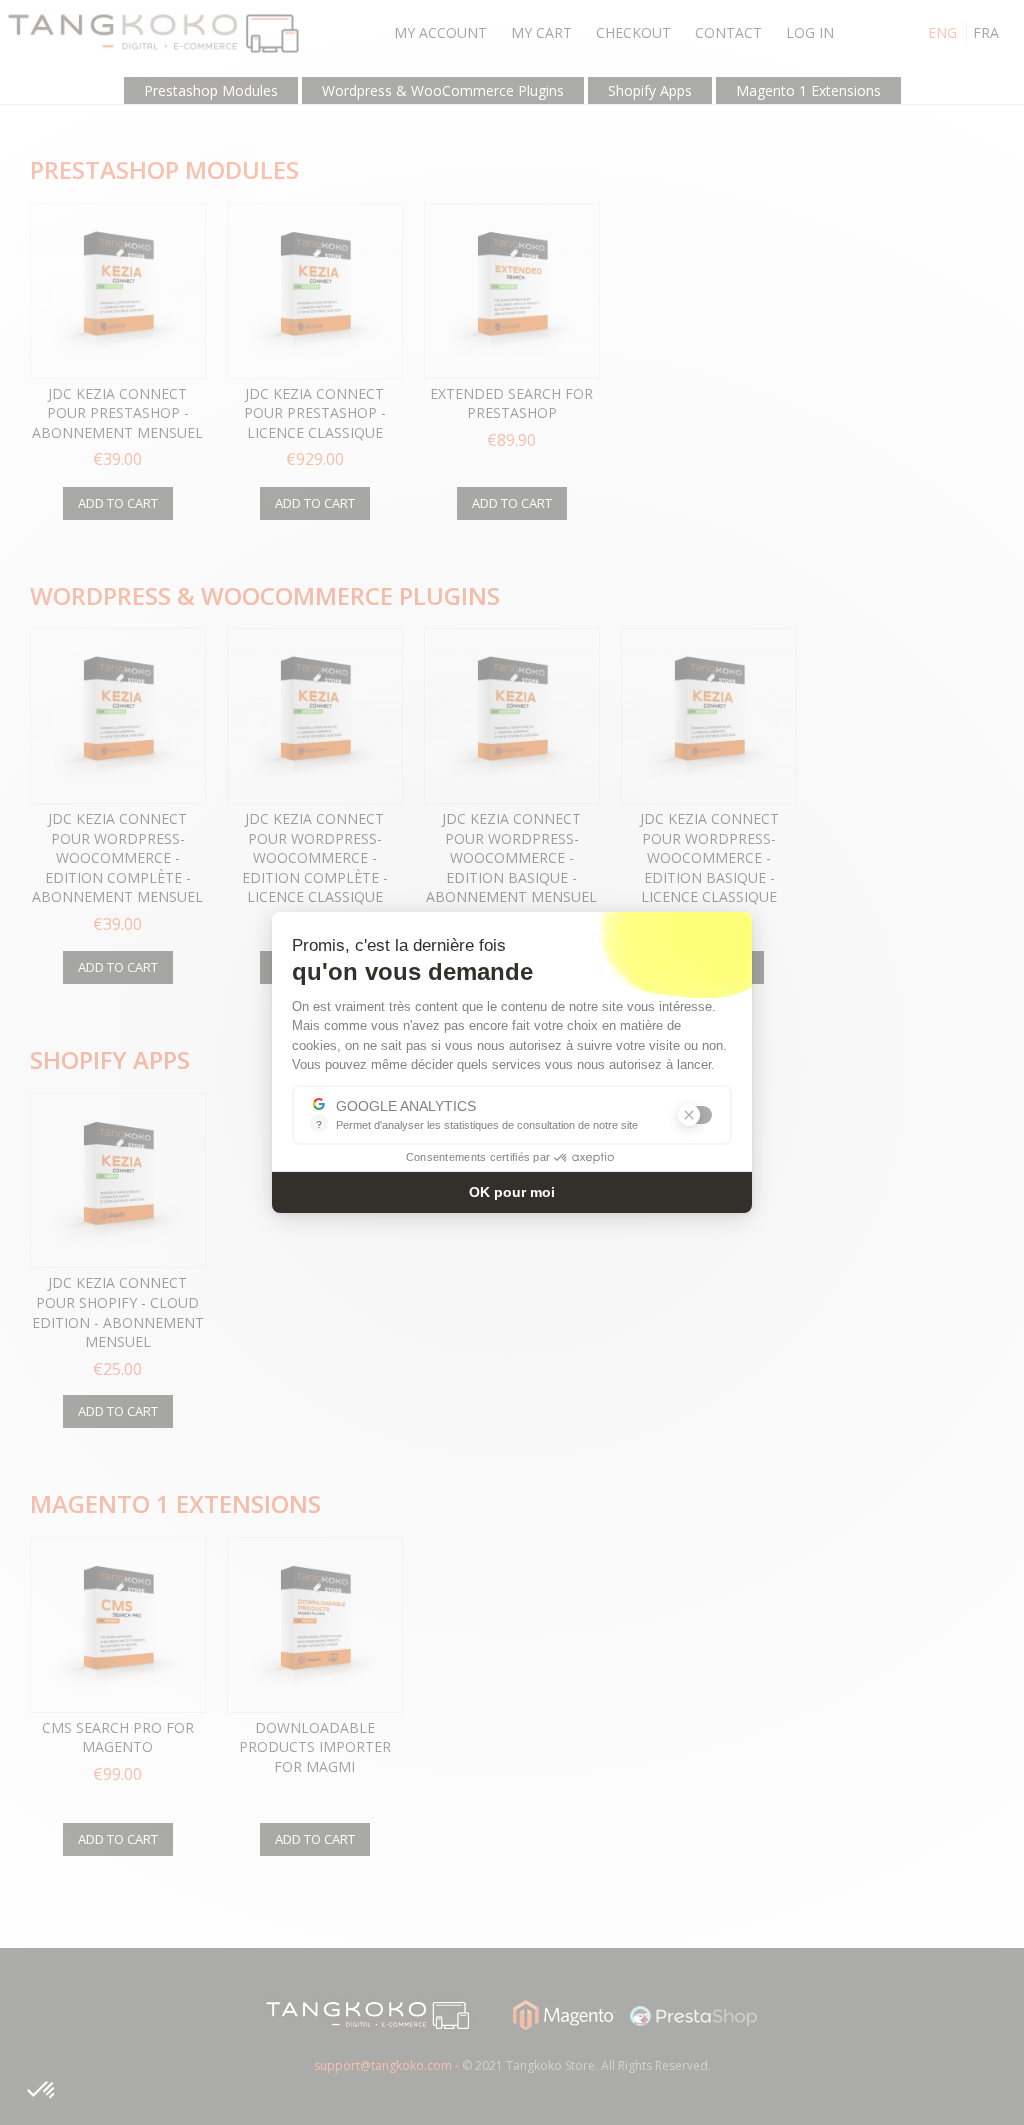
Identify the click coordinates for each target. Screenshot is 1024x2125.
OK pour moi (512, 1192)
